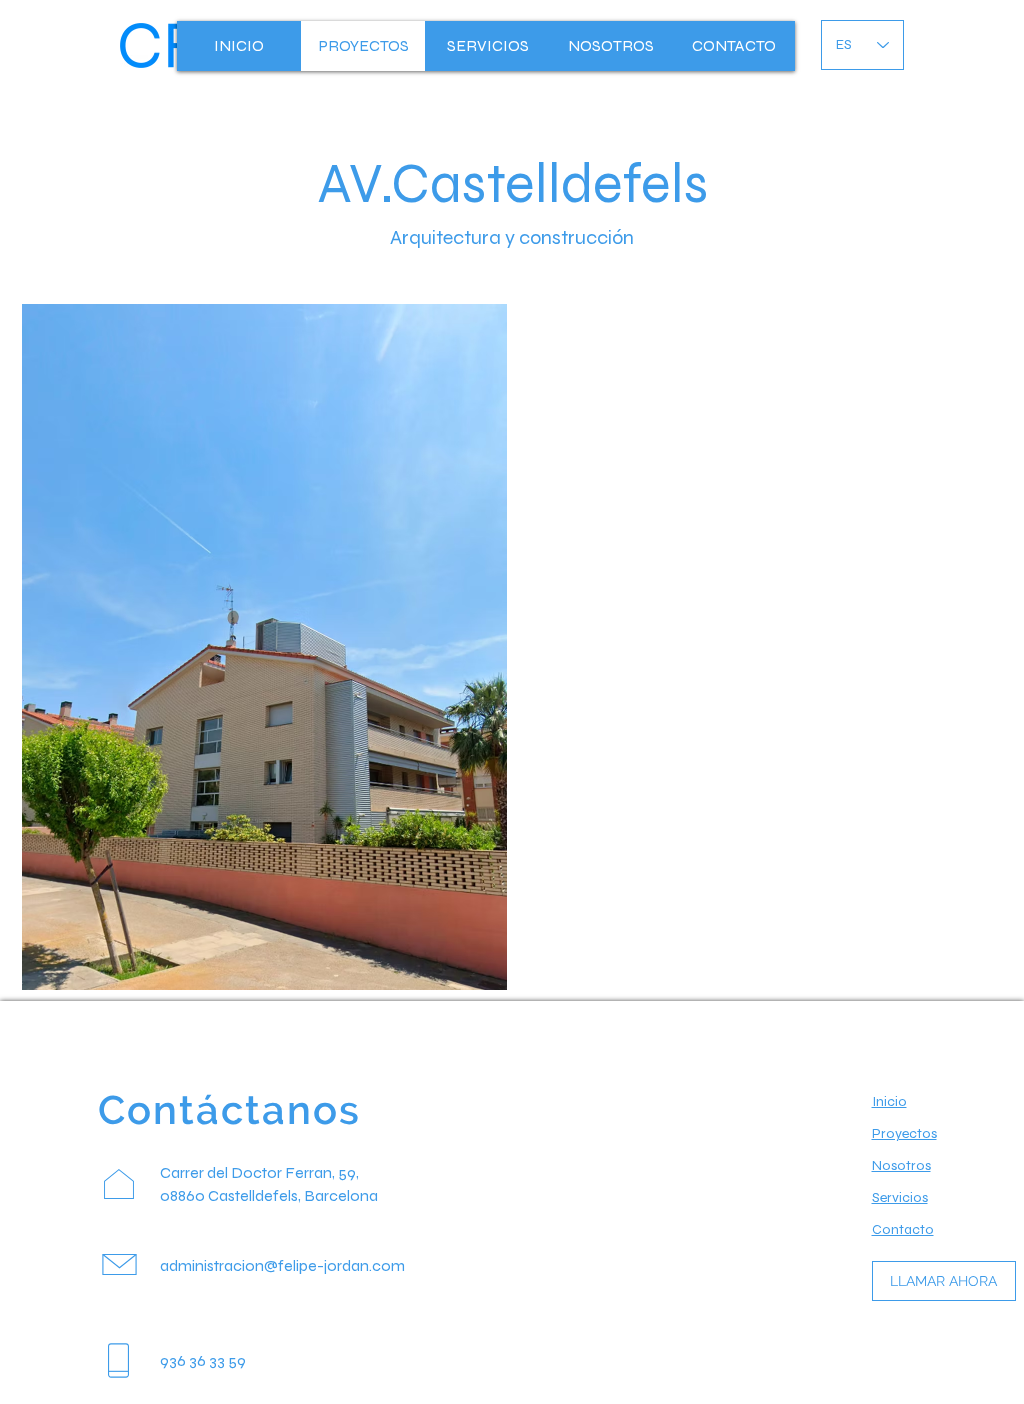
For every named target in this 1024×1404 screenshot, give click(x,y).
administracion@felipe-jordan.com (282, 1265)
